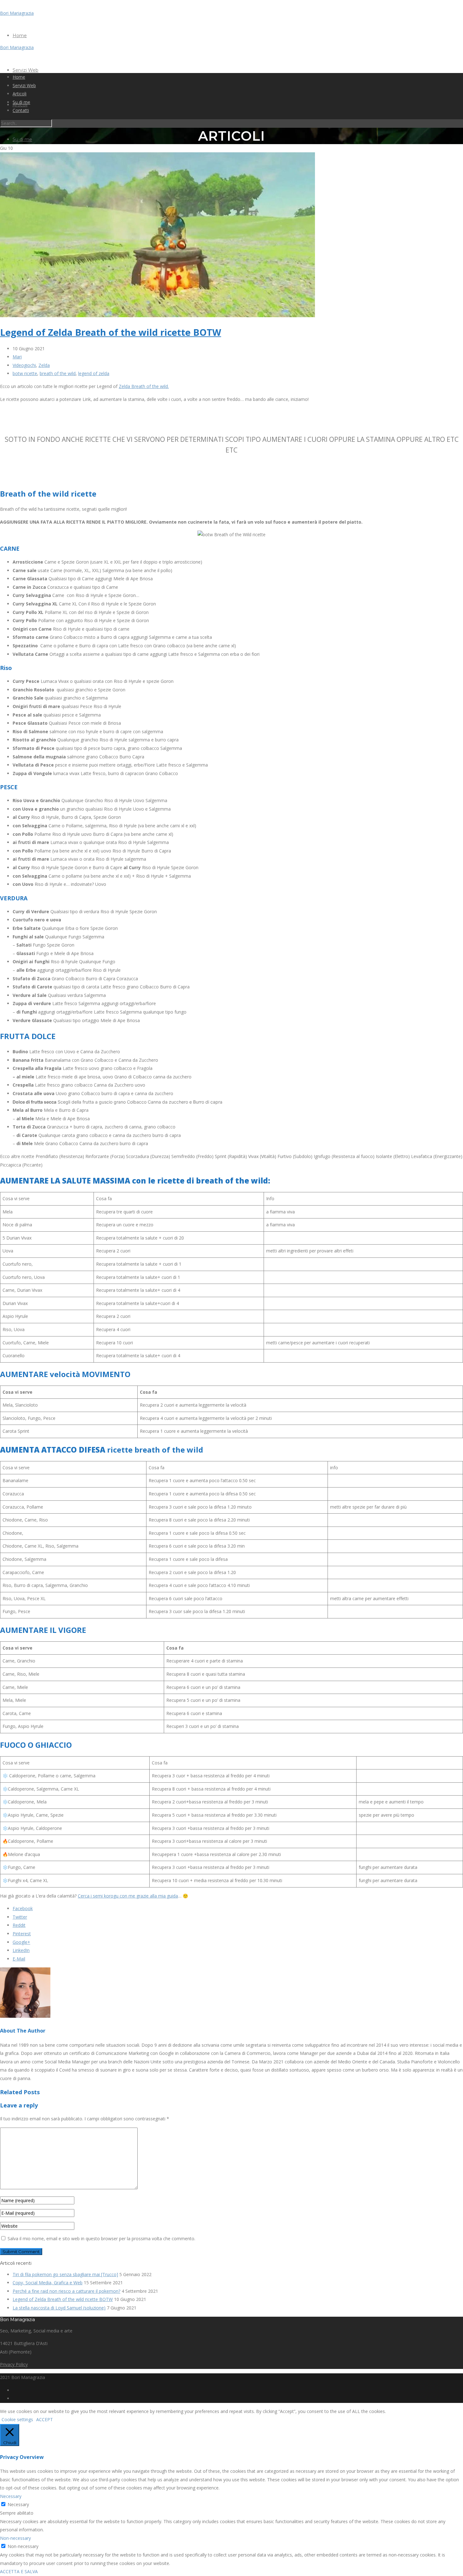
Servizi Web (26, 70)
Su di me (22, 139)
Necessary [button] (11, 2496)
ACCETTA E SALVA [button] (19, 2571)
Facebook (23, 1908)
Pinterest (22, 1934)
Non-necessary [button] (15, 2538)
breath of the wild (58, 373)
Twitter (20, 1917)
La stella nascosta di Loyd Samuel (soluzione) (59, 2308)
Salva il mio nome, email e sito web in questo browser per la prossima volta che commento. (101, 2239)
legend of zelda (94, 373)
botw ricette (25, 373)
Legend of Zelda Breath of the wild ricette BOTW (111, 332)
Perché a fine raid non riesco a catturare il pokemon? (66, 2291)
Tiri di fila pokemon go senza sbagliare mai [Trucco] (65, 2274)
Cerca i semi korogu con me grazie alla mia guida (128, 1896)
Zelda (44, 365)
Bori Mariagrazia (17, 13)
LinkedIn (21, 1950)
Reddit (19, 1925)
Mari (17, 357)
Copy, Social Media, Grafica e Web (48, 2283)
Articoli (20, 94)
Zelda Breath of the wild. (144, 386)
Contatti (21, 110)
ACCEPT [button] (45, 2419)
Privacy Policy (14, 2364)
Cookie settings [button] (17, 2419)
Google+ (21, 1942)
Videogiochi (24, 365)
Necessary (18, 2504)
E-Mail (19, 1959)
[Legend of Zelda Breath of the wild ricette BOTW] (157, 315)
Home (20, 36)
